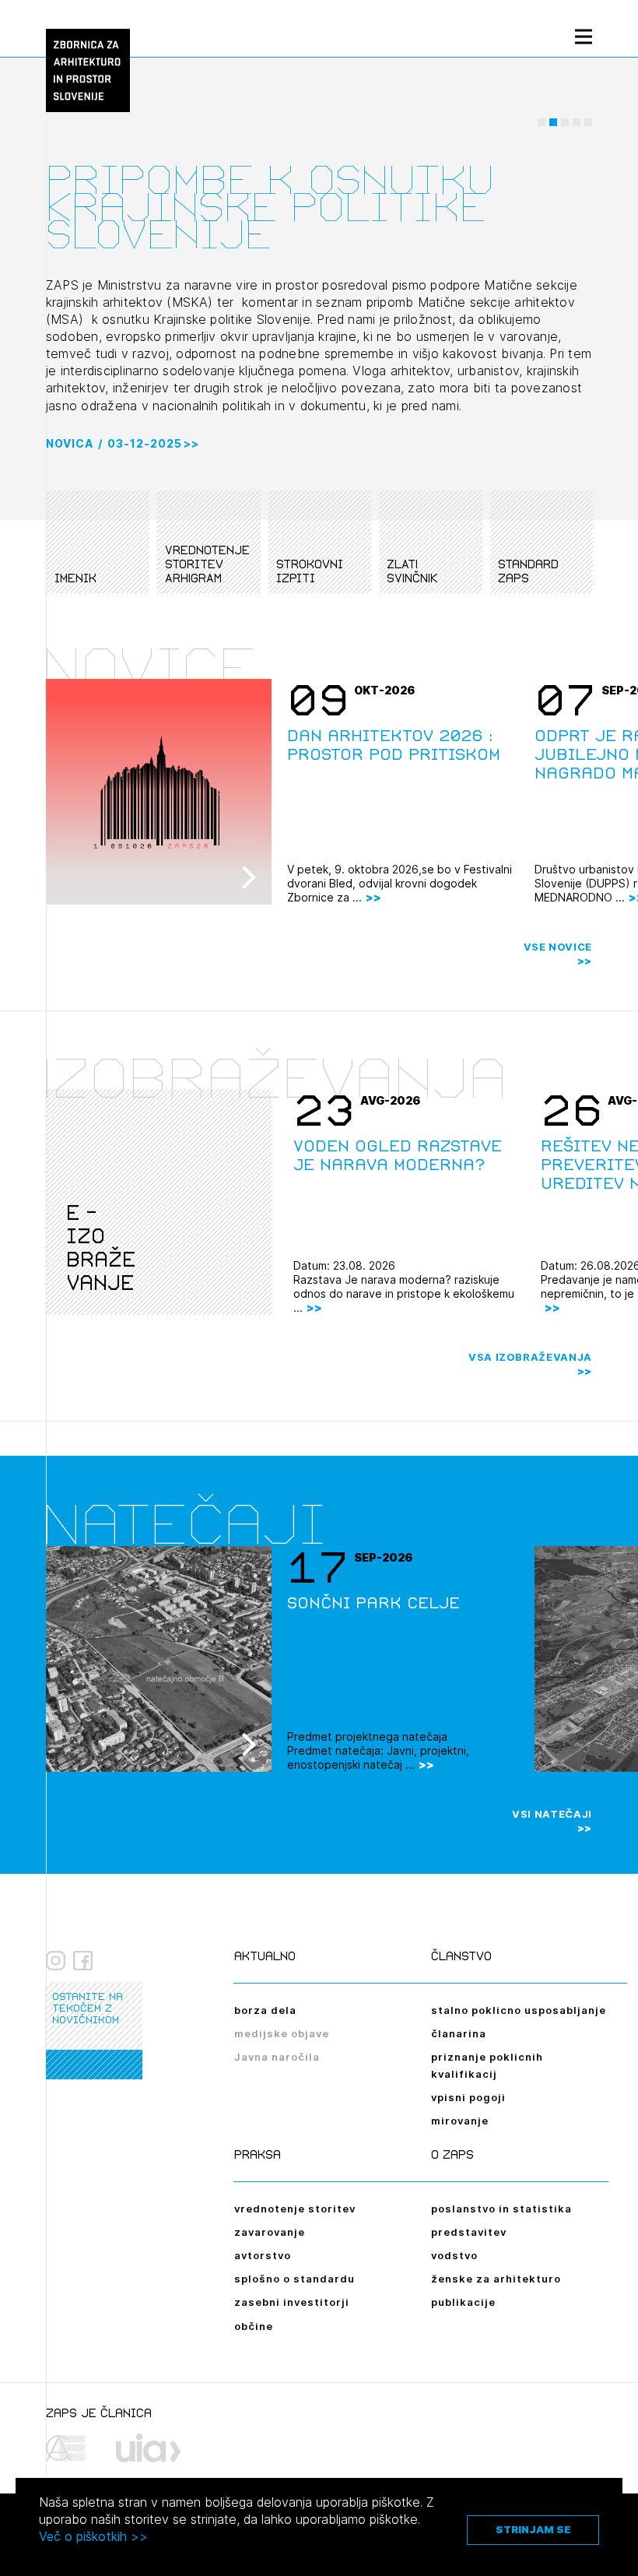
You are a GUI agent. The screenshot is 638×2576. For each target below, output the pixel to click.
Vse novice (558, 947)
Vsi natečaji (552, 1814)
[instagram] (56, 1961)
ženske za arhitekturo (496, 2279)
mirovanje (460, 2121)
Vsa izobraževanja (530, 1357)
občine (254, 2326)
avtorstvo (263, 2255)
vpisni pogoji (468, 2097)
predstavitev (469, 2232)
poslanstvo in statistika (501, 2209)
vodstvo (454, 2255)
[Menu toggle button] (584, 36)
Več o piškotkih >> (93, 2536)
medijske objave (282, 2033)
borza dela (265, 2010)
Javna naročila (277, 2057)
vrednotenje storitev (295, 2209)
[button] (542, 122)
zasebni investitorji (292, 2302)
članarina (459, 2033)
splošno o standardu (294, 2279)
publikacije (463, 2302)
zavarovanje (270, 2232)
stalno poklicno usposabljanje (519, 2010)
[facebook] (83, 1961)
